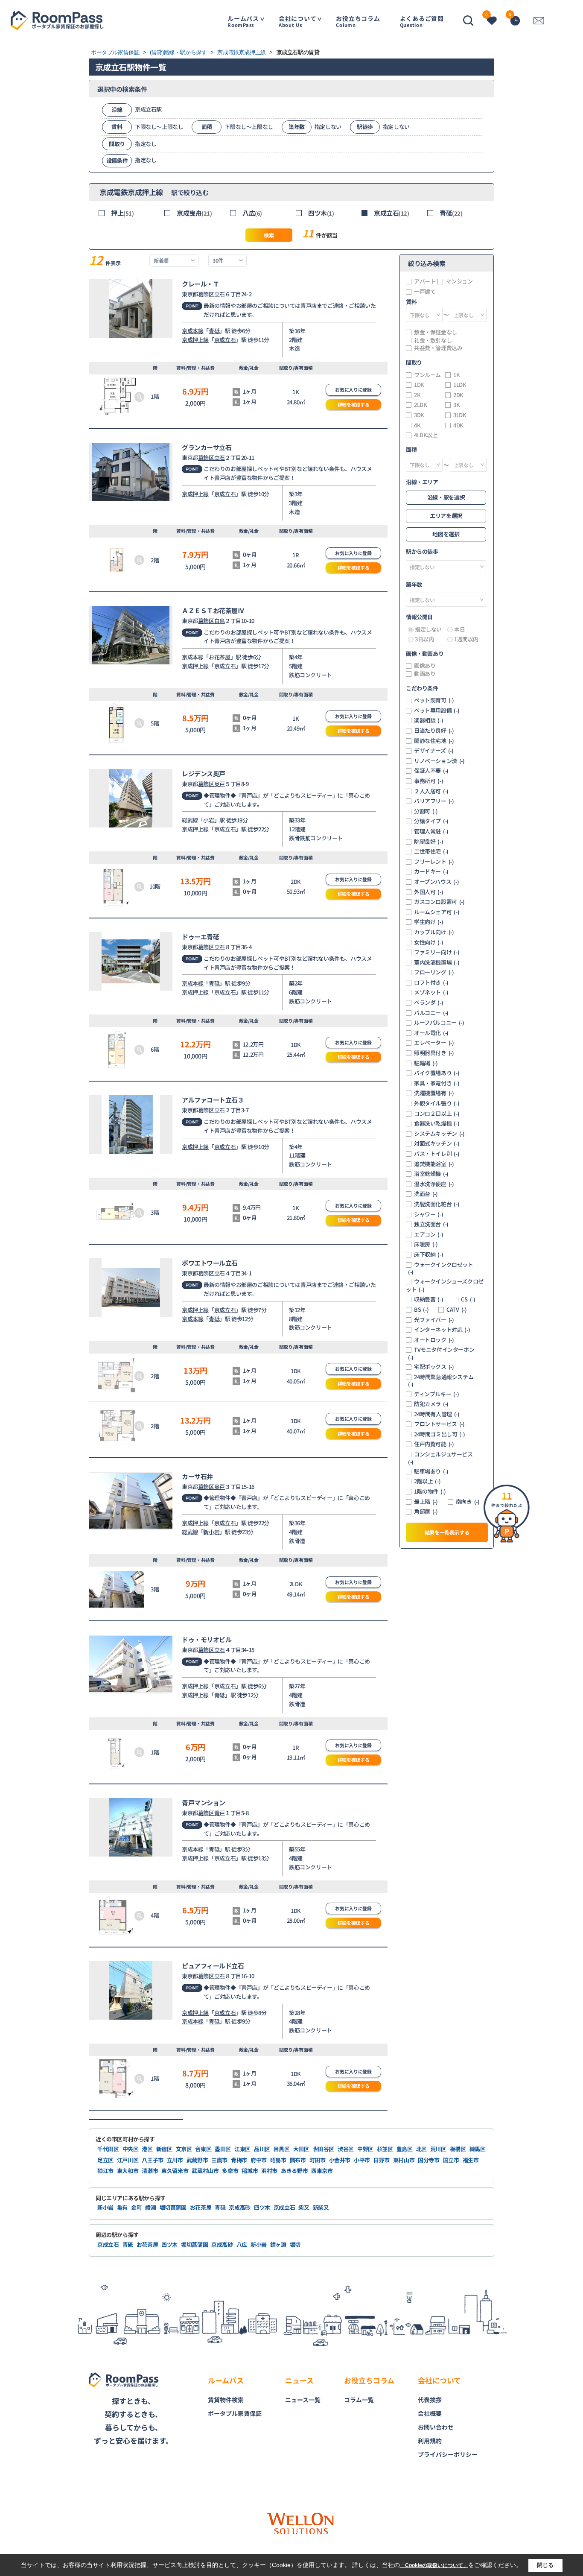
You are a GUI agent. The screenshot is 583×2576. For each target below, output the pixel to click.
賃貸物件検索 (226, 2400)
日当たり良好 (434, 731)
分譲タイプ (431, 821)
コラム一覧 (359, 2400)
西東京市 (322, 2171)
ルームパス (243, 21)
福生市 (471, 2160)
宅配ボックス (434, 1367)
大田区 (301, 2149)
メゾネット (431, 992)
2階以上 (427, 1481)
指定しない (428, 629)
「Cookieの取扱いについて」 (434, 2565)
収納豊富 (429, 1299)
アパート (425, 281)
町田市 (318, 2160)
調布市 (298, 2160)
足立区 (105, 2160)
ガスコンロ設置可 (439, 902)
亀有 (122, 2207)
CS (468, 1299)
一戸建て (425, 292)
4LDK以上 (426, 435)
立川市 (175, 2160)
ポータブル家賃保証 (235, 2413)
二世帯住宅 (431, 851)
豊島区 (405, 2149)
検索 (269, 235)
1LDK (460, 385)
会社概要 (430, 2413)
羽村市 (269, 2171)
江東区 (242, 2149)
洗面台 (426, 1194)
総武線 (190, 820)
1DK (419, 385)
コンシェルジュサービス (440, 1458)
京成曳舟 (194, 213)
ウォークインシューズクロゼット (445, 1285)
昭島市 (278, 2160)
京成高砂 (240, 2207)
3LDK (460, 415)
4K (417, 425)
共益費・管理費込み (438, 348)
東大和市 (128, 2171)
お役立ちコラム (358, 21)
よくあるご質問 (422, 21)
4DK (458, 425)
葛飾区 (206, 294)
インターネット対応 (442, 1330)
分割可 (426, 811)
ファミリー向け (437, 952)
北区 (421, 2149)
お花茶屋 (219, 657)
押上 (122, 213)
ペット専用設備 (437, 711)
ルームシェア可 (437, 912)
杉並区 (385, 2149)
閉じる (545, 2565)
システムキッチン (439, 1134)
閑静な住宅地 (434, 741)
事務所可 (429, 781)
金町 (136, 2207)
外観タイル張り (437, 1103)
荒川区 (438, 2149)
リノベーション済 (439, 761)
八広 (252, 213)
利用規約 (430, 2441)
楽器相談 (429, 720)
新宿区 (164, 2149)
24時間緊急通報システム (441, 1381)
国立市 (451, 2160)
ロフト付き (431, 982)
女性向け (429, 942)
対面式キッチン (437, 1143)
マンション (459, 281)
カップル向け (434, 932)
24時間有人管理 (437, 1414)
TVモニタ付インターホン (441, 1353)
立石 (220, 294)
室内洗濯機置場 (437, 962)
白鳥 (220, 621)
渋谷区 (346, 2149)
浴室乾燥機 (431, 1174)
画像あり (425, 666)
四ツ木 (321, 213)
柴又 (304, 2207)
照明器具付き (434, 1053)
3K (456, 405)
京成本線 (192, 331)
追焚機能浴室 (434, 1164)
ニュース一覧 (303, 2400)
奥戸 (220, 784)
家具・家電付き (437, 1083)
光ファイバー (434, 1320)
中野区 (365, 2149)
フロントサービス (439, 1424)
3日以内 (424, 639)
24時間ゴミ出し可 (439, 1434)
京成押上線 (195, 340)
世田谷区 (324, 2149)
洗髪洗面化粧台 (437, 1204)
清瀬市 (150, 2171)
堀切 (295, 2244)
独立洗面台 (431, 1224)
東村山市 (404, 2160)
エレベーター (434, 1043)
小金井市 (340, 2160)
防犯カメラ (431, 1404)
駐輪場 (426, 1063)
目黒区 (282, 2149)
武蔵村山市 (205, 2171)
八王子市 (153, 2160)
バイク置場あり (437, 1073)
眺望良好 (429, 842)
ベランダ (429, 1003)
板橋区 (458, 2149)
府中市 (259, 2160)
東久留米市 (175, 2171)
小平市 (362, 2160)
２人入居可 (431, 791)
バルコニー (431, 1013)
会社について (298, 21)
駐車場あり (431, 1471)
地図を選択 (446, 534)
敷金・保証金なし (436, 332)
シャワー (429, 1214)
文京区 (184, 2149)
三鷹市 (219, 2160)
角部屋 (426, 1512)
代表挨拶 (430, 2400)
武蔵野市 (197, 2160)
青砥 (451, 213)
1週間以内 (466, 639)
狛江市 (105, 2171)
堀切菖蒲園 (173, 2207)
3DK (419, 415)
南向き (468, 1502)
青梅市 (239, 2160)
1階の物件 (430, 1491)
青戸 (220, 1813)
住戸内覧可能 (434, 1444)
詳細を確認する (354, 404)
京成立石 (392, 213)
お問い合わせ (436, 2427)
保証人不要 (431, 771)
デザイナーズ (434, 751)
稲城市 (250, 2171)
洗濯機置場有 (434, 1093)
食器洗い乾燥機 (437, 1123)
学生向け (429, 922)
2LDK (420, 405)
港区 (147, 2149)
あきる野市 (294, 2171)
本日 (459, 629)
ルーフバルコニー (439, 1023)
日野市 (382, 2160)
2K (417, 395)
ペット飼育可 (434, 700)
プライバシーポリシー (448, 2454)
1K (456, 375)
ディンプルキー (436, 1394)
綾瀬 (150, 2207)
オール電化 (431, 1033)
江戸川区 (128, 2160)
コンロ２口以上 (437, 1114)
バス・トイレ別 (437, 1154)
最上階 (426, 1502)
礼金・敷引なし (433, 340)
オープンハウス (436, 882)
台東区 (203, 2149)
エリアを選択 (446, 516)
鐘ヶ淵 (278, 2244)
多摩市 (230, 2171)
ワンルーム (427, 375)
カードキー (431, 871)
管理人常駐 (431, 831)
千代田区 (108, 2149)
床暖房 (426, 1244)
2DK (458, 395)
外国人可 (429, 892)
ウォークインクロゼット (441, 1268)
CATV (456, 1310)
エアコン (429, 1234)
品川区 (262, 2149)
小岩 (208, 820)
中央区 (131, 2149)
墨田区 (223, 2149)
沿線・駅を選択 (446, 497)
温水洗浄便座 (434, 1184)
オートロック (434, 1340)
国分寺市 (429, 2160)
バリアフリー (434, 801)
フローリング (434, 972)
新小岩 (211, 1532)
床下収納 (429, 1254)
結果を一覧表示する (447, 1532)
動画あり (425, 674)
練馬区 (478, 2149)
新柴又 (321, 2207)
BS (421, 1310)
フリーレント (434, 862)
